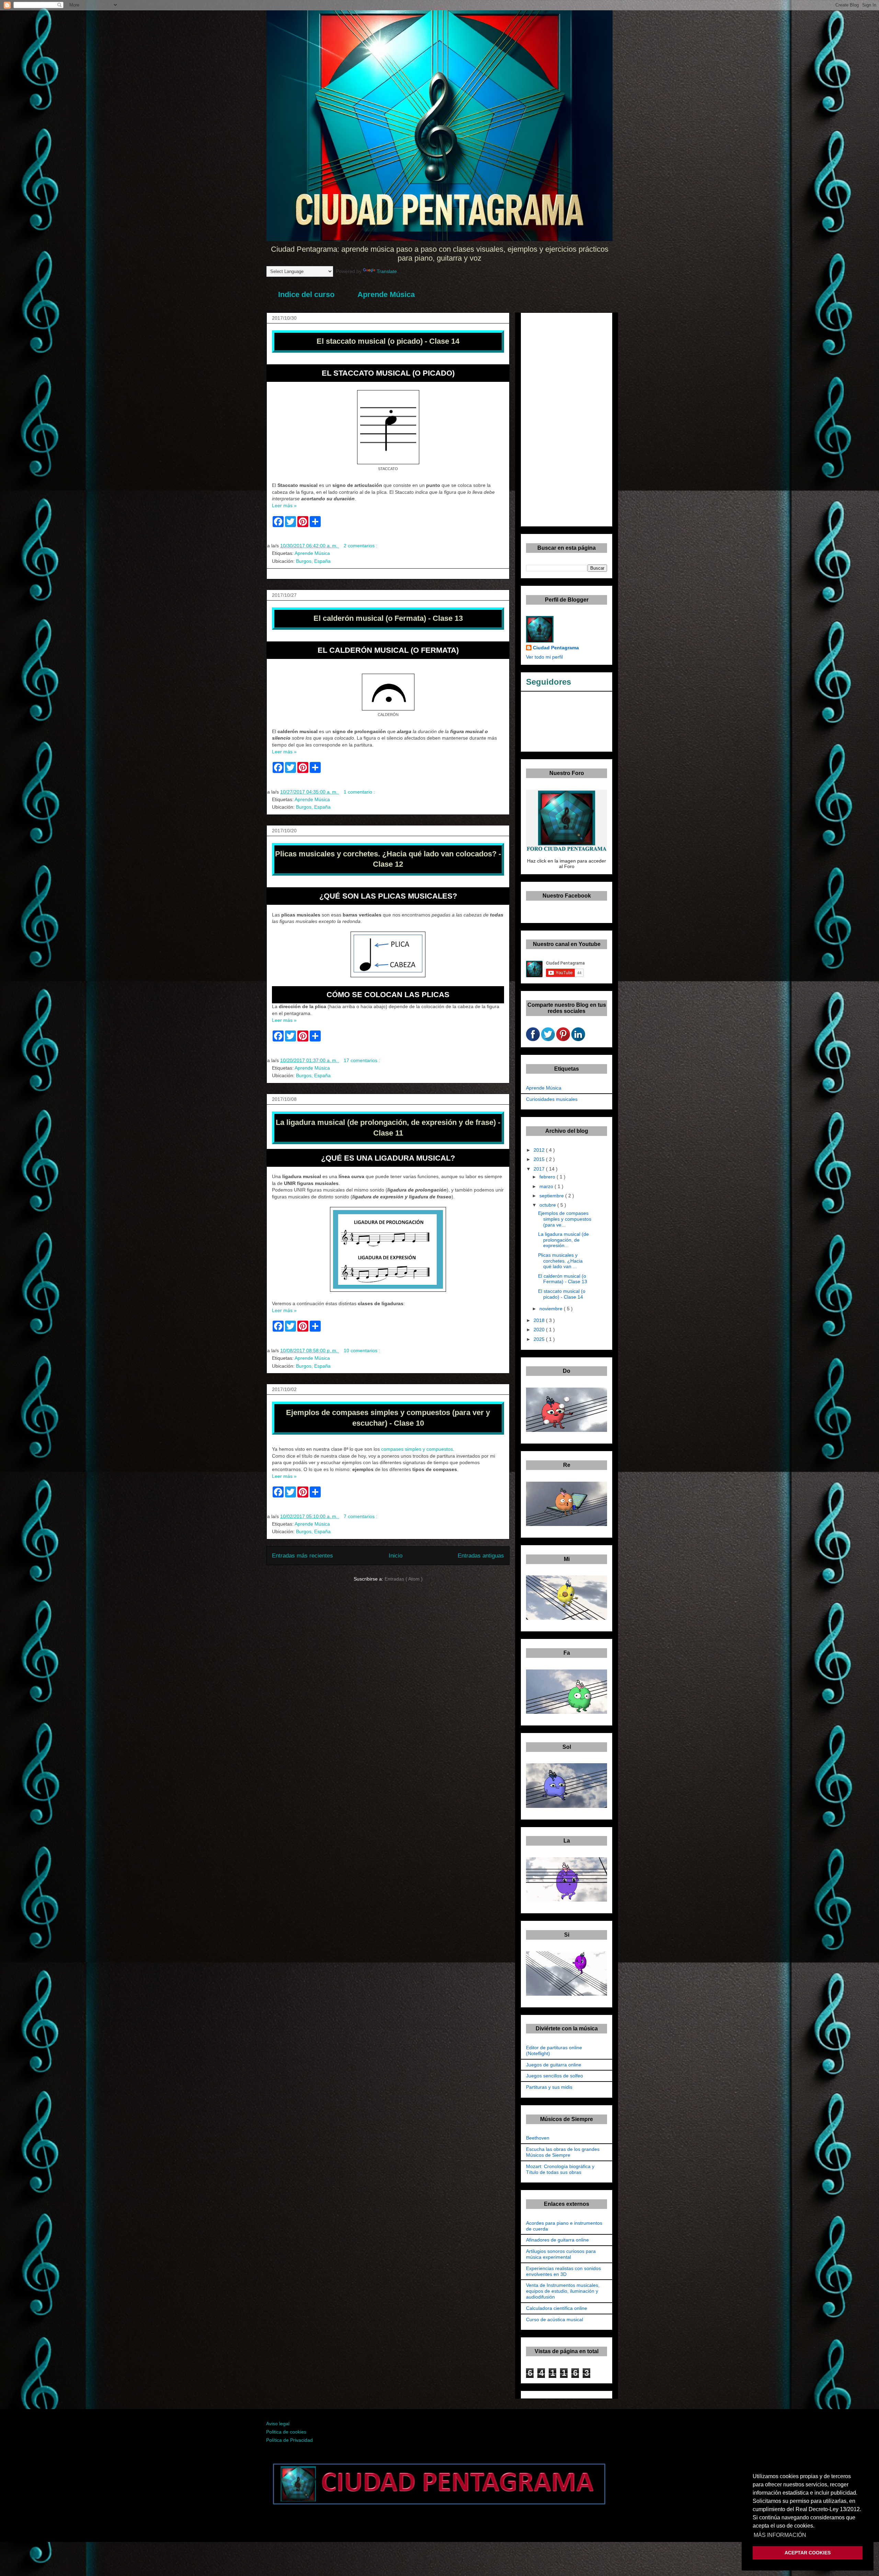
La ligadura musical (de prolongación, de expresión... (563, 1240)
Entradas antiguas (481, 1556)
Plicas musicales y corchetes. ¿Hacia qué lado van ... (560, 1261)
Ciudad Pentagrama (556, 648)
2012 (540, 1150)
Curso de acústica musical (555, 2319)
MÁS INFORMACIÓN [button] (780, 2535)
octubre (548, 1205)
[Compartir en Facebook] (533, 1039)
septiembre (552, 1196)
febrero (548, 1177)
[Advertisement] (567, 418)
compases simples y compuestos (417, 1449)
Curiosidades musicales (552, 1099)
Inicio (396, 1556)
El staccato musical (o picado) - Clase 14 (562, 1294)
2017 (540, 1169)
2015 (540, 1159)
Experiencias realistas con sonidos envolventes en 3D (563, 2271)
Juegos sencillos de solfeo (555, 2076)
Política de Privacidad (289, 2440)
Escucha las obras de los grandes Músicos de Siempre (563, 2152)
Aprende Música (386, 294)
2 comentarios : (361, 546)
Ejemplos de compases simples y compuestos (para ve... (565, 1219)
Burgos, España (313, 561)
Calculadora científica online (557, 2308)
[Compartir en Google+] (548, 1039)
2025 (540, 1339)
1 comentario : (360, 792)
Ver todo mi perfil (544, 657)
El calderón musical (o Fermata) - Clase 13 (563, 1279)
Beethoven (538, 2138)
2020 (540, 1330)
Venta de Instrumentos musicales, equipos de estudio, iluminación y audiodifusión (563, 2291)
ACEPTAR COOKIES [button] (808, 2553)
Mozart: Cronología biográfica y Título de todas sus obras (560, 2169)
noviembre (552, 1309)
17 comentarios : (363, 1060)
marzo (547, 1186)
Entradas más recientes (302, 1556)
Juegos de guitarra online (554, 2065)
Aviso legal (278, 2424)
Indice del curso (306, 294)
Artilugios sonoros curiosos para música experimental (561, 2254)
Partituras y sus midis (549, 2087)
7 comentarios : (361, 1516)
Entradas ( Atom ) (404, 1579)
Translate (387, 271)
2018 (540, 1320)
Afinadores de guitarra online (557, 2240)
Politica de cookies (286, 2432)
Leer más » (284, 505)
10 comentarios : (363, 1350)
